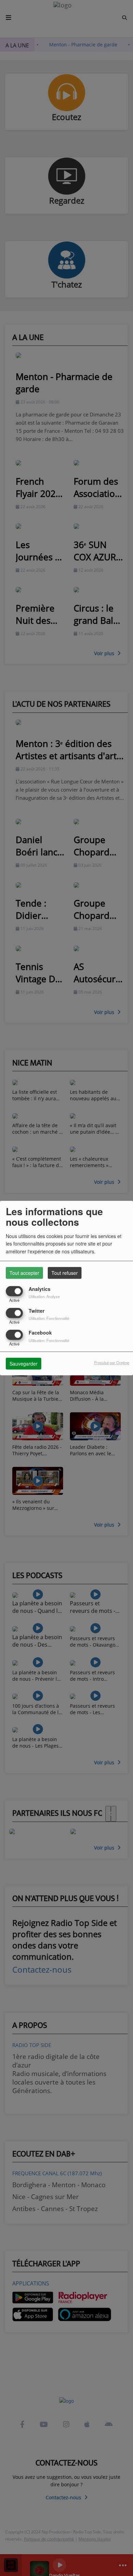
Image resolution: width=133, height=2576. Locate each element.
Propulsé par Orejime (112, 1363)
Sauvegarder (24, 1364)
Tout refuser (65, 1272)
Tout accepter (24, 1272)
